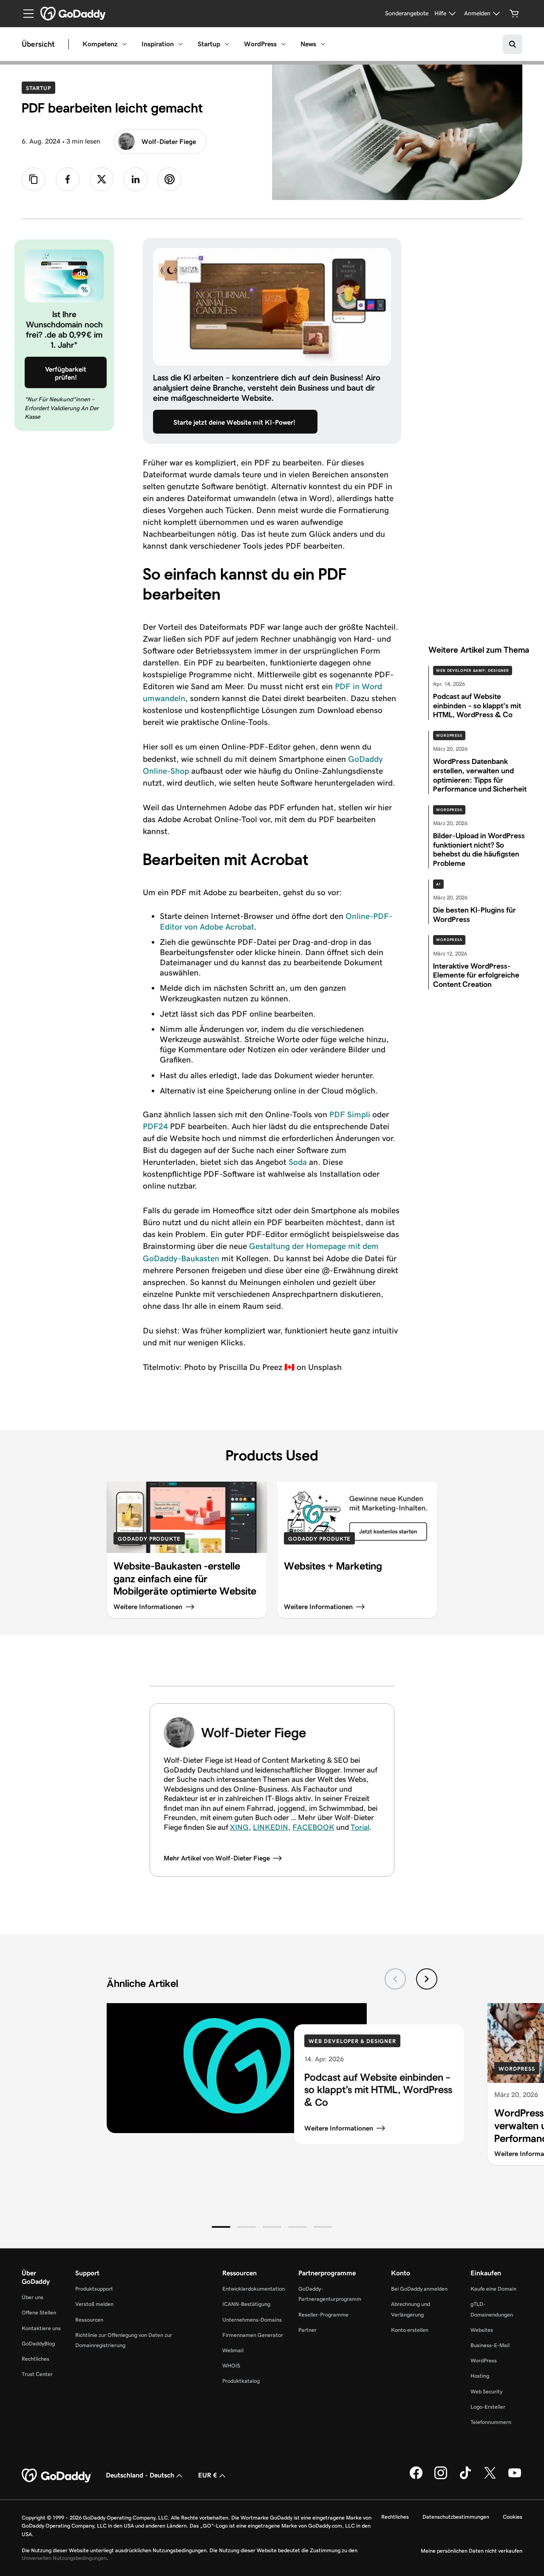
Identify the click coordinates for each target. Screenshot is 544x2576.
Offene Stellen (39, 2312)
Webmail (233, 2350)
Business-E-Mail (490, 2345)
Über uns (33, 2297)
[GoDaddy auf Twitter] (490, 2477)
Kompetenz (100, 44)
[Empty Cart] (514, 14)
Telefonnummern (491, 2422)
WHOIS (231, 2366)
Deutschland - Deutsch (140, 2475)
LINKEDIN (271, 1827)
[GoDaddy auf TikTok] (465, 2477)
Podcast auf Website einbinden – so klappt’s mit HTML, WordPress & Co (378, 2090)
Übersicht (38, 44)
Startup (209, 44)
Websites (482, 2330)
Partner (307, 2330)
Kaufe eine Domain (493, 2289)
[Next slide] (427, 1979)
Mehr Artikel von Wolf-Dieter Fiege (217, 1858)
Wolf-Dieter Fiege (169, 142)
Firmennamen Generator (253, 2335)
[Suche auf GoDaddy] (513, 44)
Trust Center (37, 2374)
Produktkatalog (241, 2381)
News (308, 44)
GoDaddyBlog (38, 2343)
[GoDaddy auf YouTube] (515, 2477)
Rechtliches (35, 2359)
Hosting (480, 2376)
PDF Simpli (350, 1114)
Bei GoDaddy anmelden (419, 2289)
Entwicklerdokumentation (254, 2289)
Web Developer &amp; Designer (473, 671)
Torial (360, 1827)
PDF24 (155, 1126)
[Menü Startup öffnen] (227, 44)
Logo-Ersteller (488, 2407)
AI (438, 884)
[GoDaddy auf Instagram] (441, 2477)
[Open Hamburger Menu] (25, 14)
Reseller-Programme (323, 2315)
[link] (68, 179)
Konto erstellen (410, 2330)
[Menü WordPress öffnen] (283, 44)
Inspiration (158, 44)
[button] (221, 2227)
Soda (298, 1162)
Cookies (513, 2517)
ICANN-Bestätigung (246, 2304)
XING (239, 1827)
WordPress (260, 44)
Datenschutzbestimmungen (456, 2517)
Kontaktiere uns (41, 2328)
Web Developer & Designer (352, 2041)
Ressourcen (89, 2320)
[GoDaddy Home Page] (57, 2476)
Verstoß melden (94, 2304)
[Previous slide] (395, 1979)
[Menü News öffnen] (323, 44)
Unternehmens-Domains (252, 2320)
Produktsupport (94, 2289)
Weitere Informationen (339, 2128)
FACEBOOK (313, 1827)
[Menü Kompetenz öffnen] (125, 44)
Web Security (486, 2391)
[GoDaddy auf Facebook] (416, 2477)
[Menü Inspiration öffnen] (181, 44)
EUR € (208, 2475)
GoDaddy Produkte (149, 1539)
